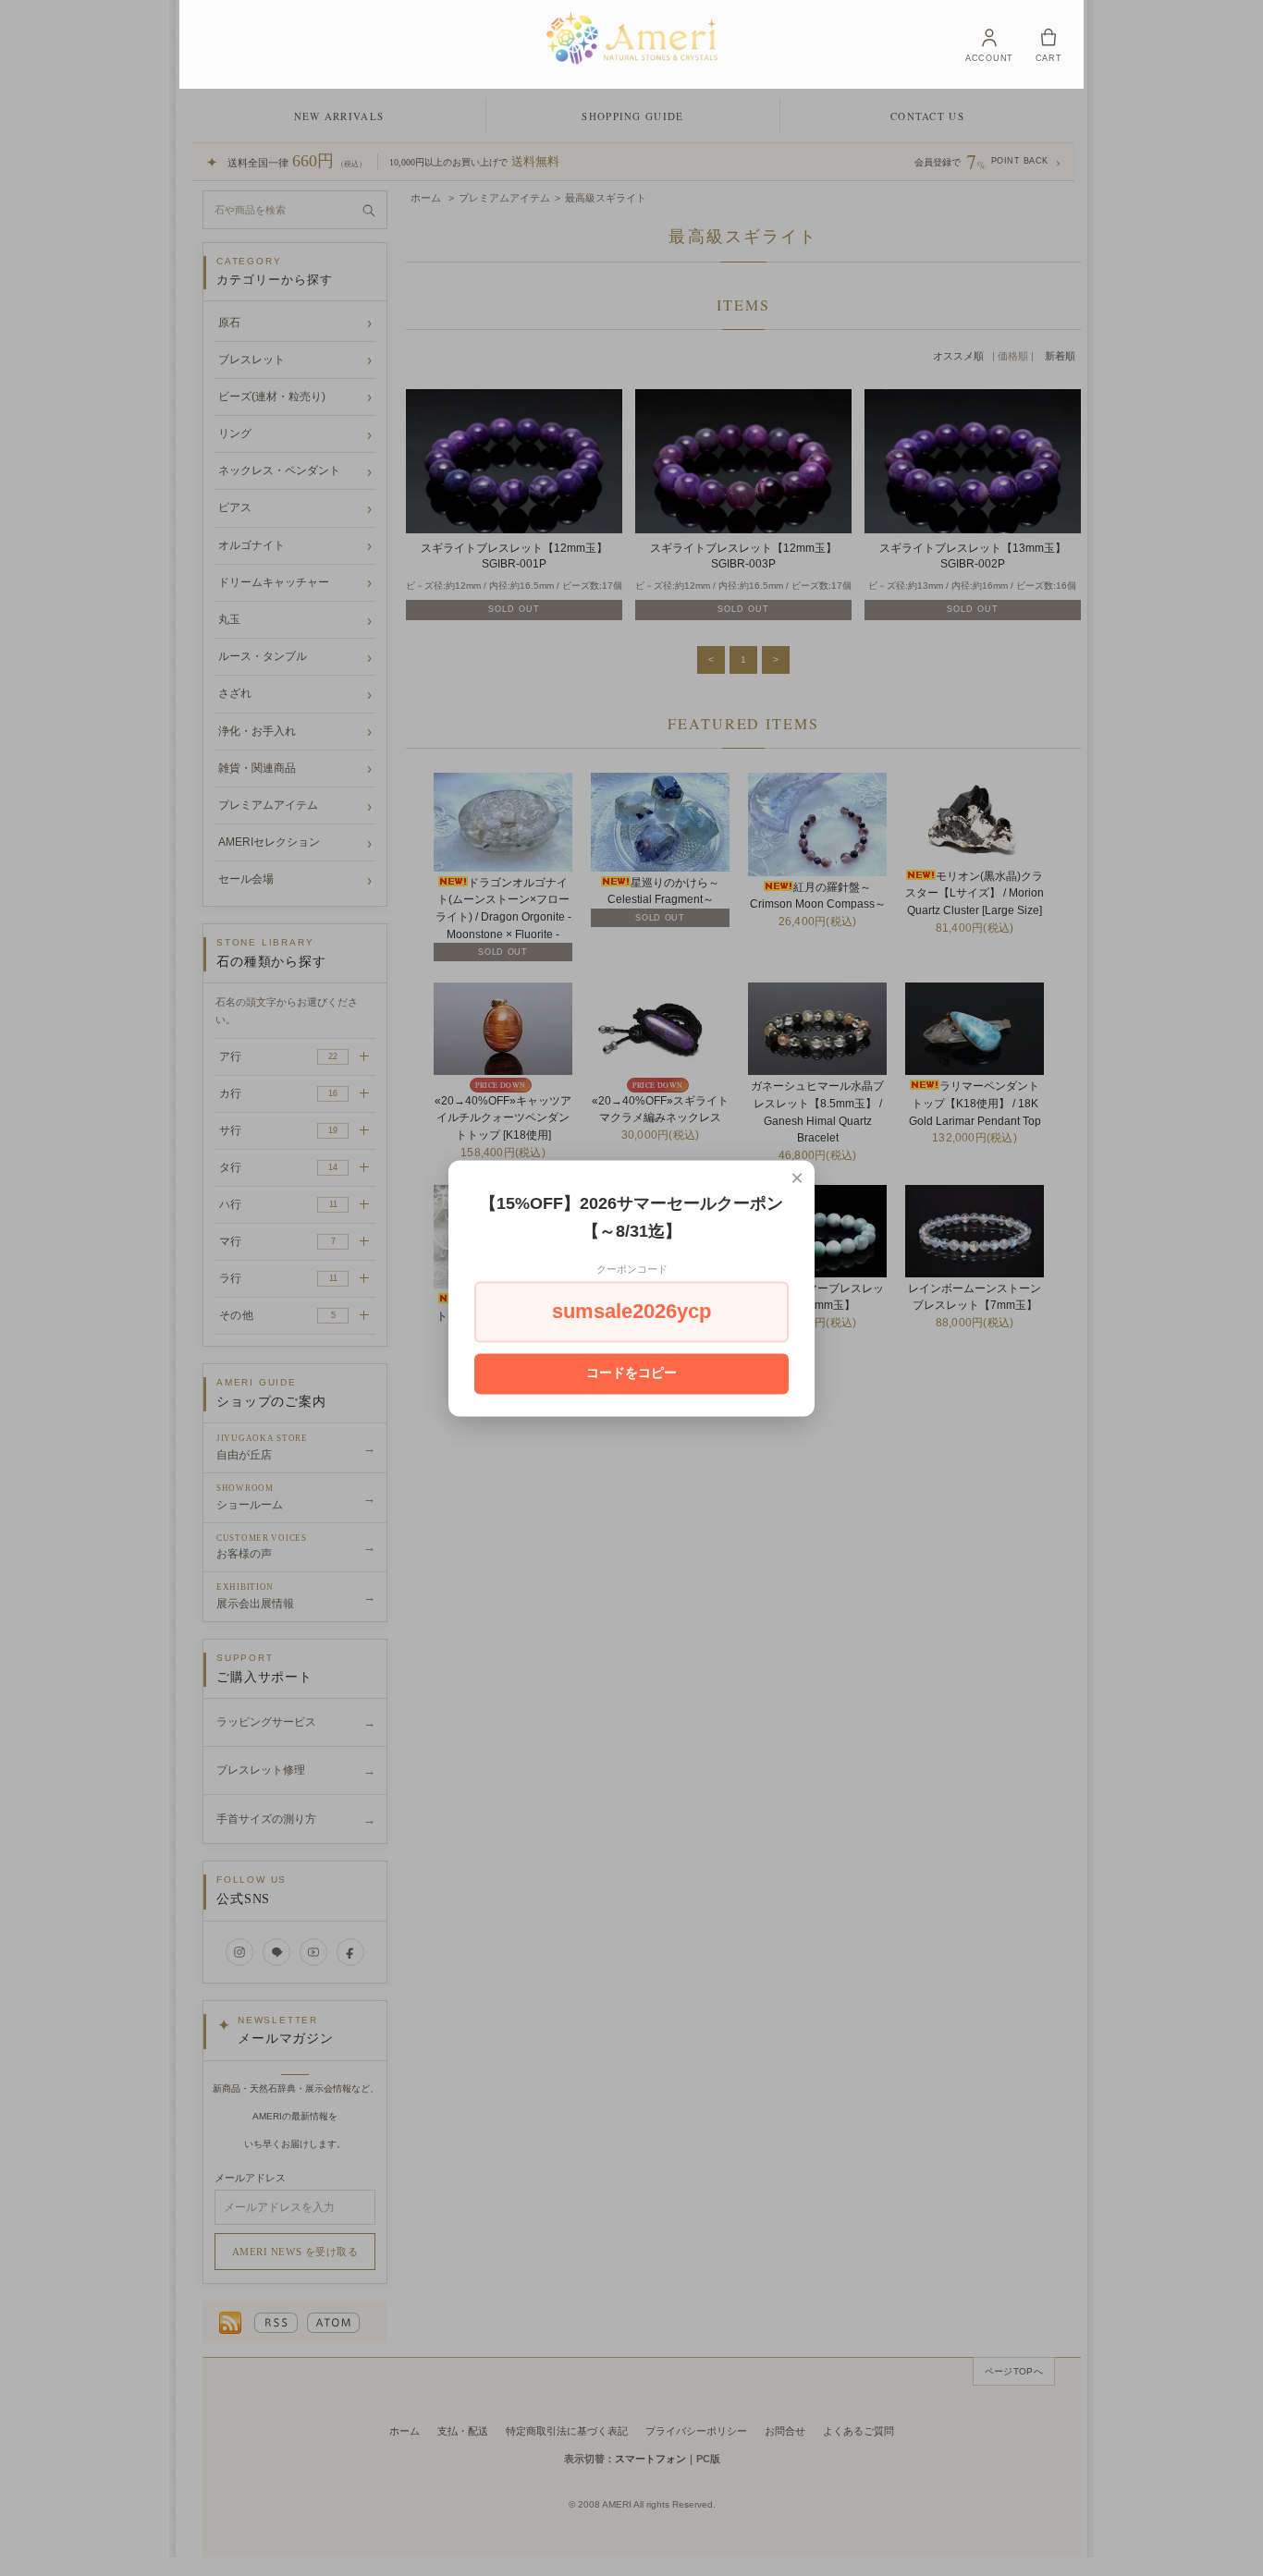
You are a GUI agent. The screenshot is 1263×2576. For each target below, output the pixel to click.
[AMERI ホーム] (632, 38)
